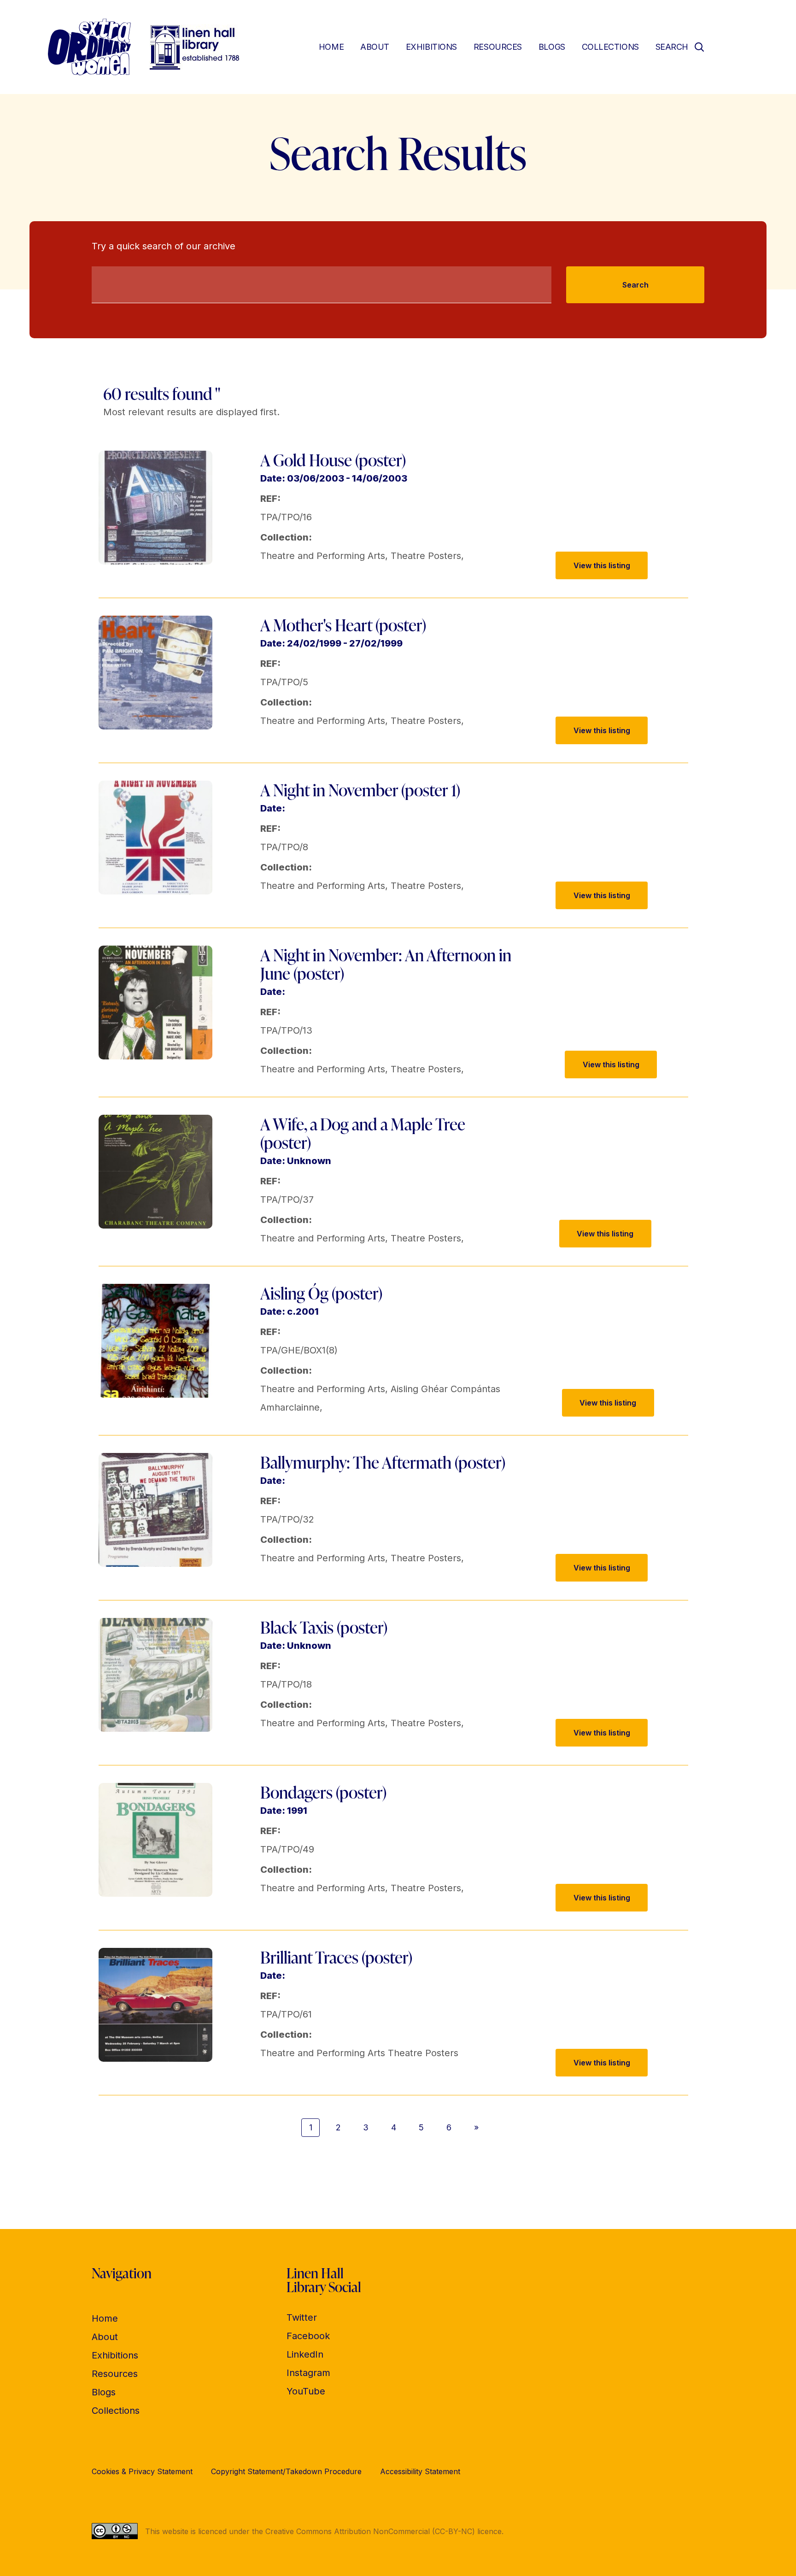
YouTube (306, 2391)
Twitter (302, 2317)
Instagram (308, 2373)
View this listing (602, 565)
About (375, 47)
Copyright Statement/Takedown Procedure (286, 2471)
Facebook (308, 2336)
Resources (498, 47)
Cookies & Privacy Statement (142, 2471)
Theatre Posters (426, 556)
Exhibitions (431, 47)
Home (331, 47)
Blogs (552, 47)
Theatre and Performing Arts (323, 556)
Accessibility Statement (420, 2471)
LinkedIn (305, 2354)
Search (635, 285)
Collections (610, 47)
